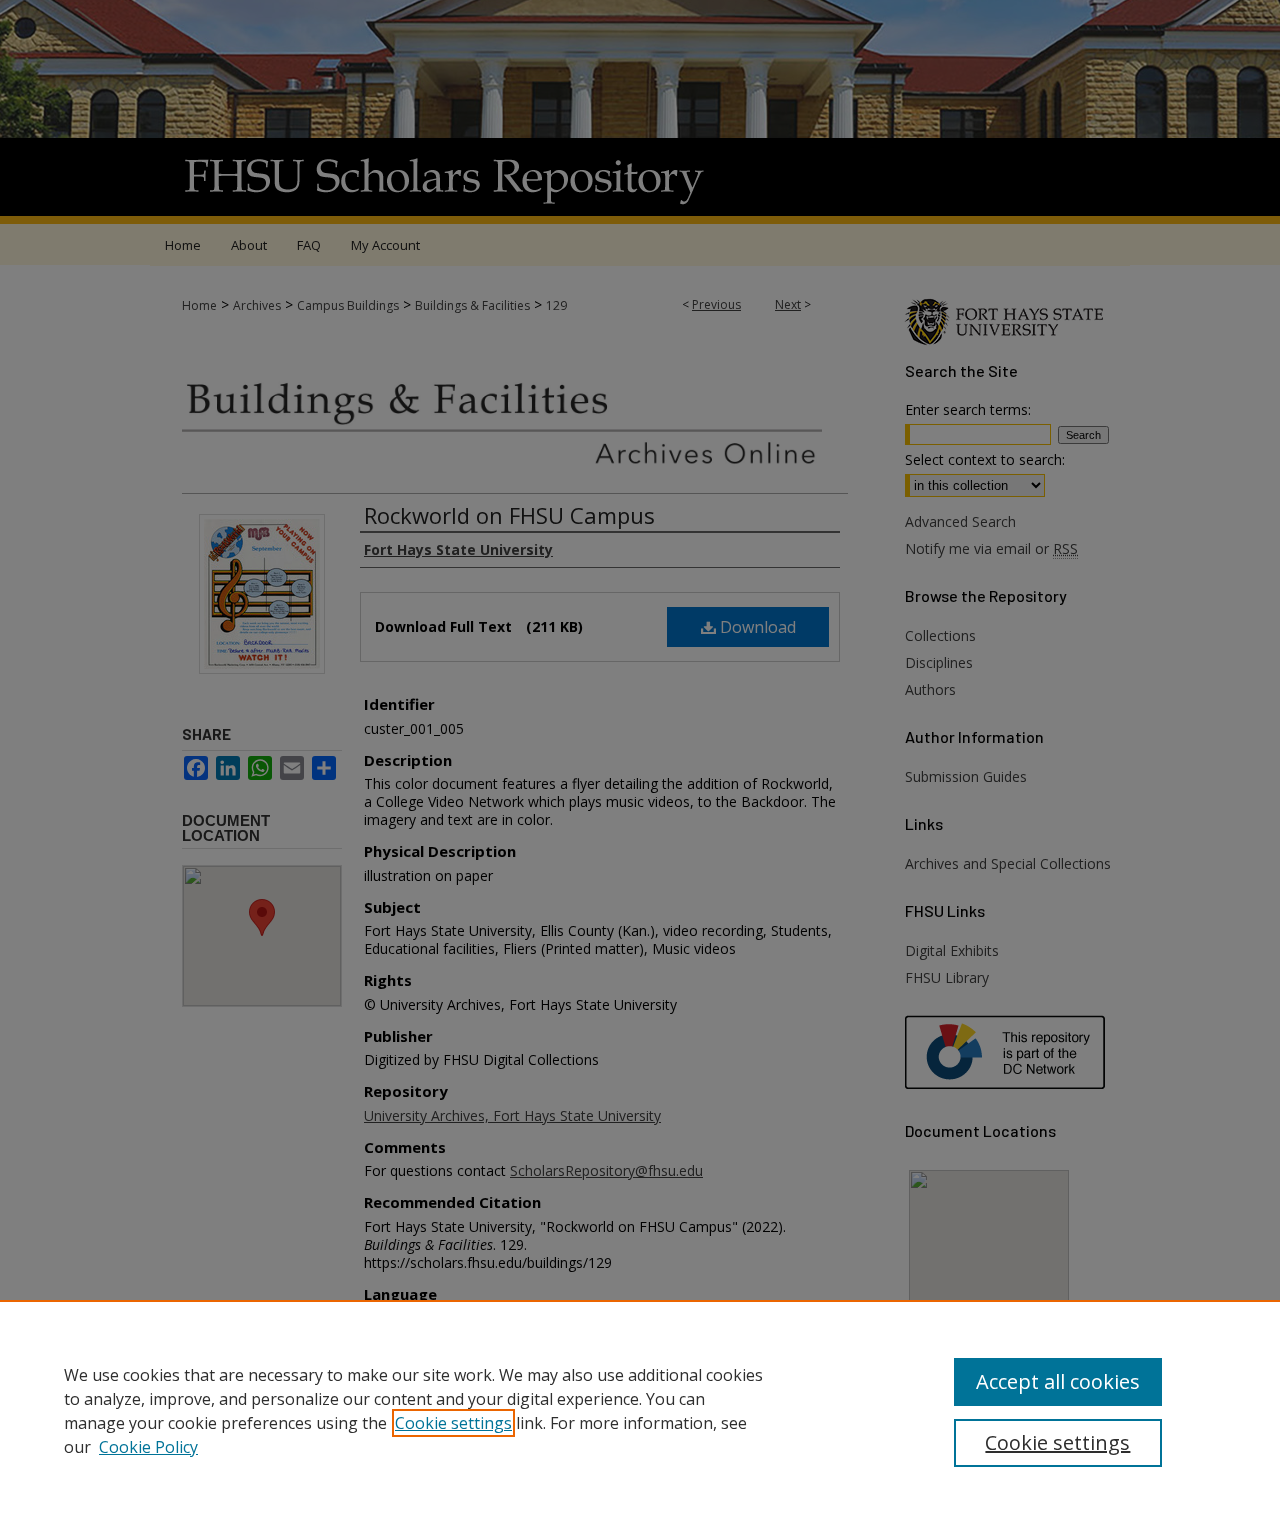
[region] (640, 1410)
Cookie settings (453, 1423)
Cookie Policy (148, 1447)
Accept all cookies (1058, 1381)
